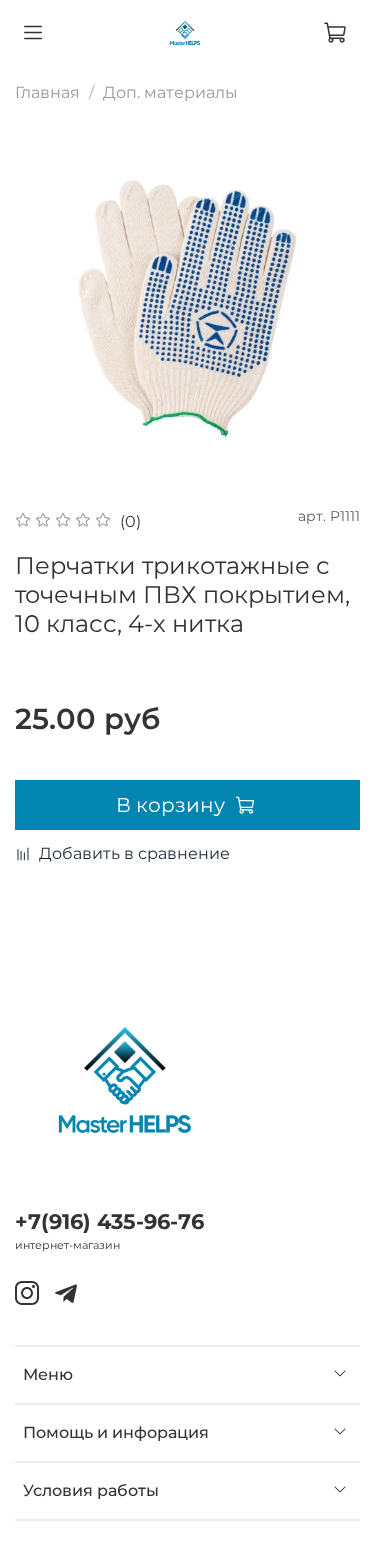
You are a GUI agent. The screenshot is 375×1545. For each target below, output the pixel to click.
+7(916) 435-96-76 (109, 1221)
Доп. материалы (170, 92)
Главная (47, 92)
